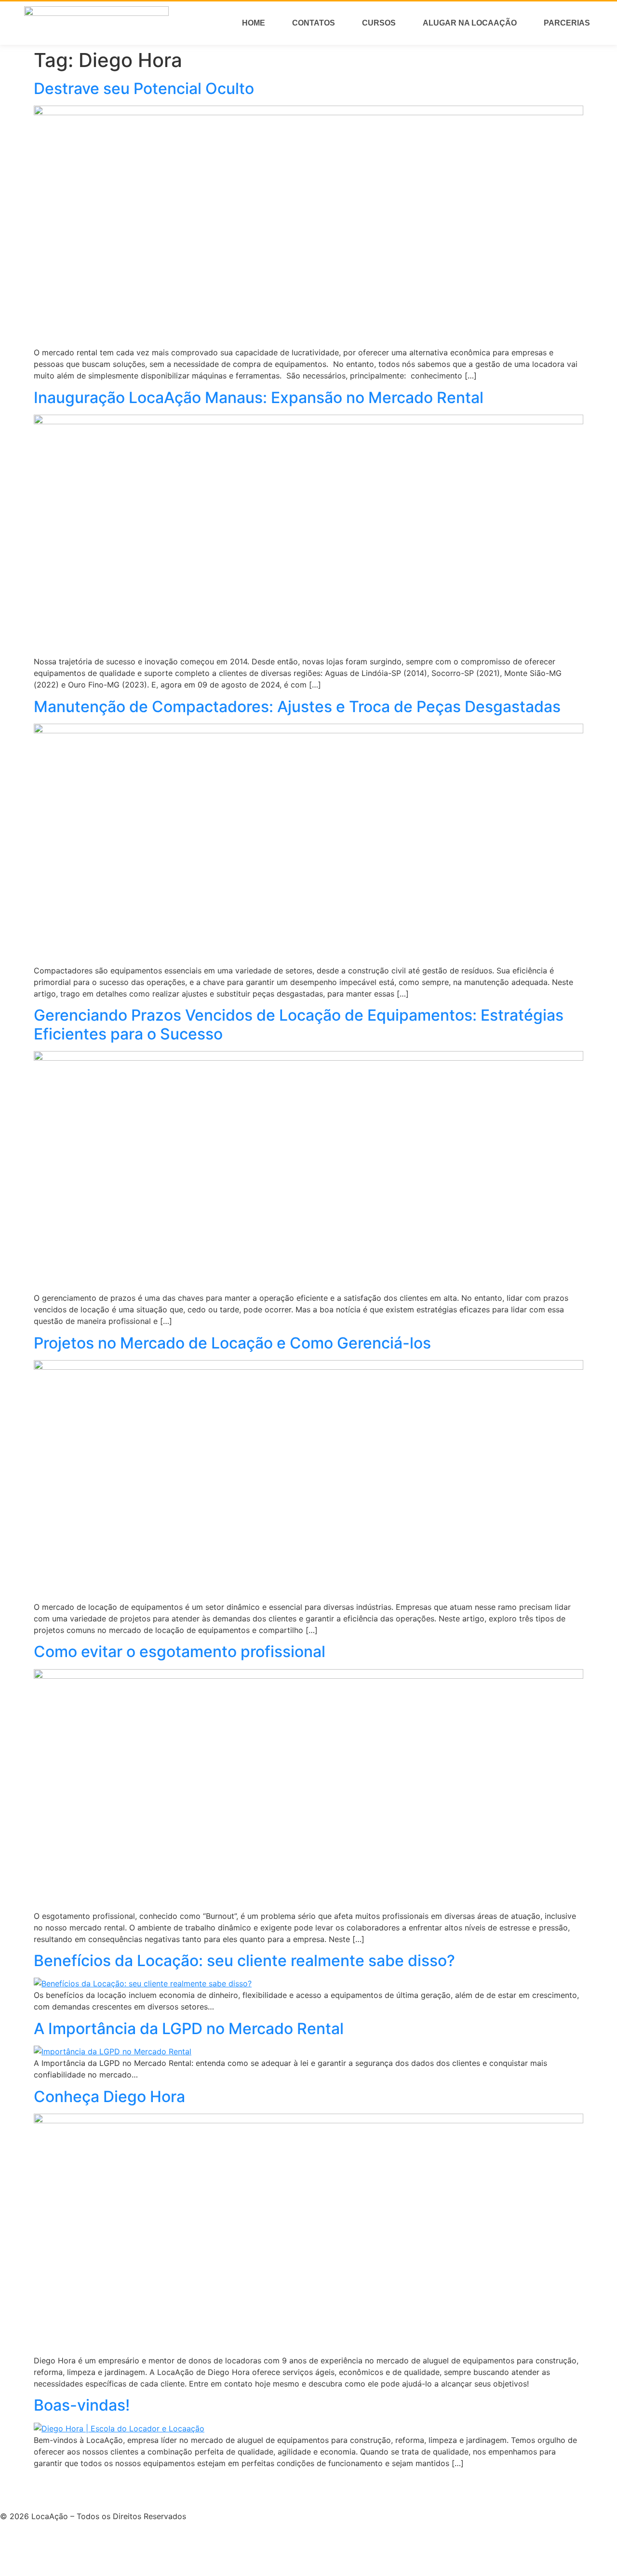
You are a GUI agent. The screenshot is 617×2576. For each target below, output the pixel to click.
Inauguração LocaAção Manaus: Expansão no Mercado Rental (259, 398)
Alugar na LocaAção (470, 23)
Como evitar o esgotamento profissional (180, 1652)
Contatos (314, 23)
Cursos (379, 23)
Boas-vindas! (82, 2405)
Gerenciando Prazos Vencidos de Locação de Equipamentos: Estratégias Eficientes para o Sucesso (299, 1024)
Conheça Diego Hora (109, 2097)
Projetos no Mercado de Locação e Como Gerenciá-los (232, 1343)
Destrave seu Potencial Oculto (144, 88)
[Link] (65, 2546)
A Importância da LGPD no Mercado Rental (189, 2029)
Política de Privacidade (42, 2493)
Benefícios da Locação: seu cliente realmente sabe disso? (244, 1961)
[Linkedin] (92, 2546)
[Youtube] (12, 2546)
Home (254, 23)
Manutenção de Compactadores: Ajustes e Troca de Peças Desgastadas (297, 707)
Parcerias (567, 23)
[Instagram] (39, 2546)
